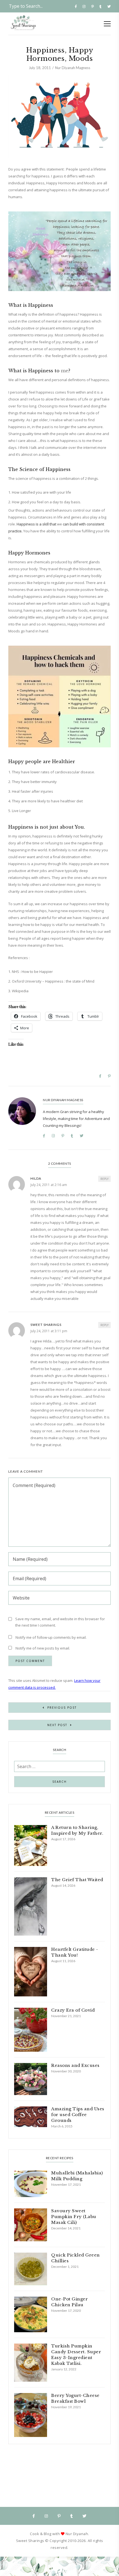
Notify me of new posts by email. (43, 1648)
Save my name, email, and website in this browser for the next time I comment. (60, 1622)
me (65, 371)
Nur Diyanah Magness (73, 68)
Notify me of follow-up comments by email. (51, 1637)
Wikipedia (20, 991)
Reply (104, 1179)
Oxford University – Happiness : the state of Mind (53, 981)
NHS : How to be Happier (32, 972)
